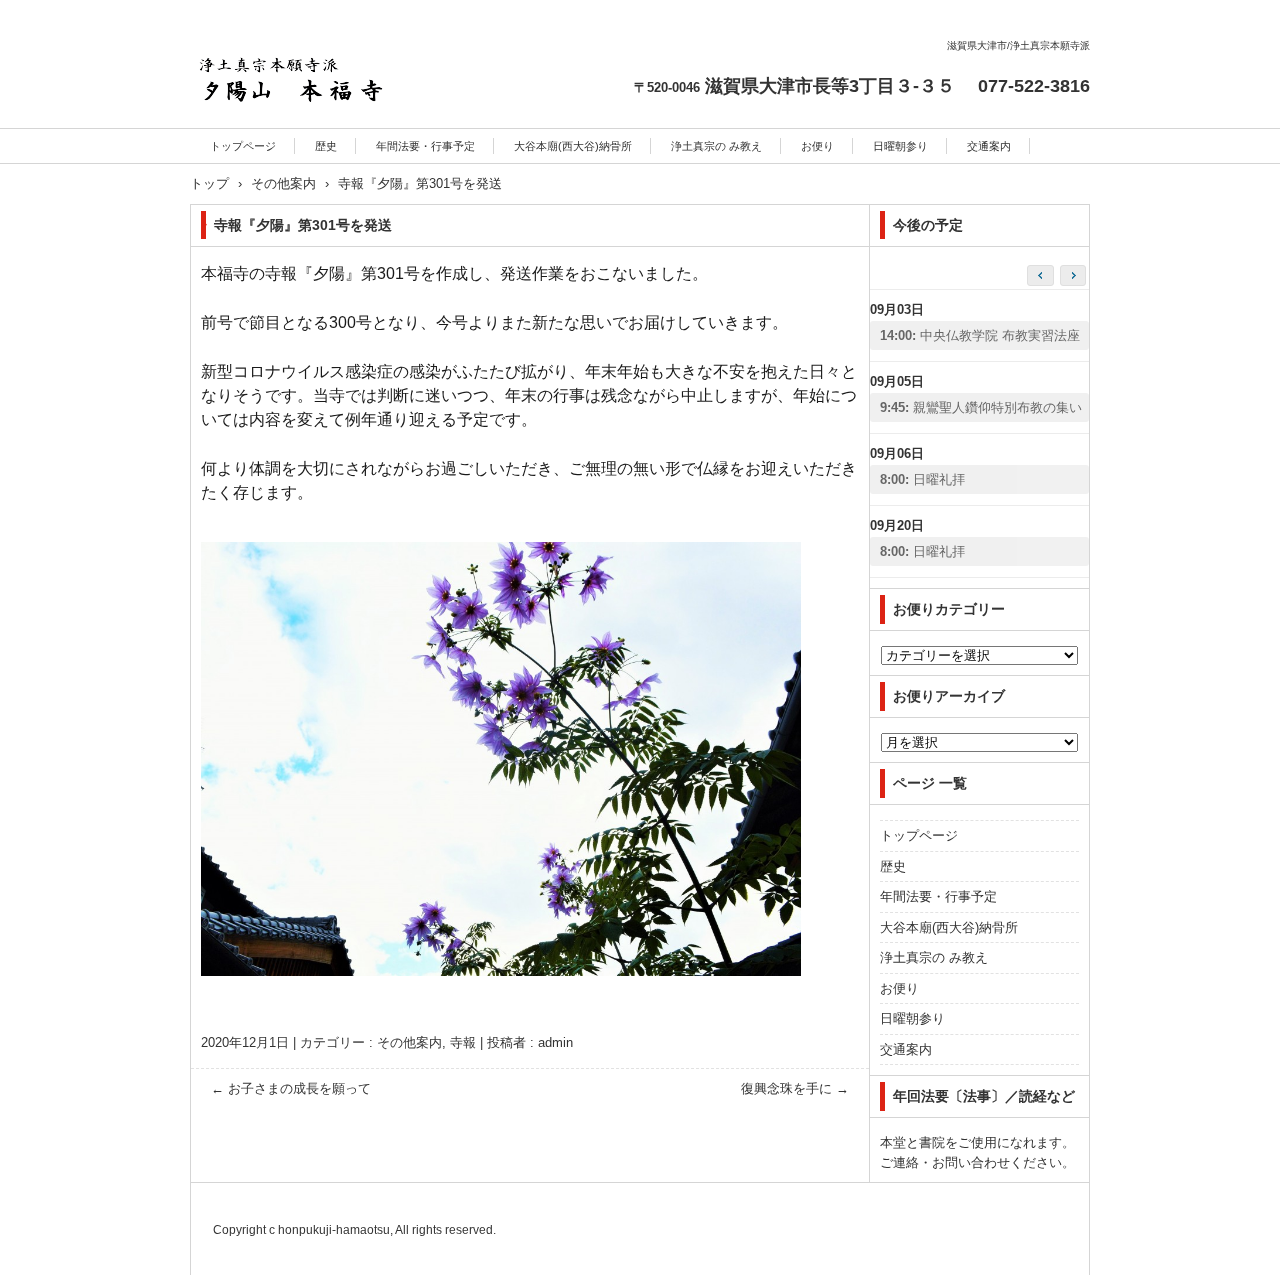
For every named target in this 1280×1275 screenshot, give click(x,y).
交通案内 (989, 146)
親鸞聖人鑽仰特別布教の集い (981, 407)
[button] (1073, 276)
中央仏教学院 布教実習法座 (980, 335)
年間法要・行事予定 (425, 146)
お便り (817, 146)
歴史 (326, 146)
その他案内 (409, 1042)
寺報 (463, 1042)
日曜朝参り (900, 146)
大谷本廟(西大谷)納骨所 (573, 146)
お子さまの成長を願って (291, 1088)
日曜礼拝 (922, 479)
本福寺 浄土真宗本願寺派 (289, 138)
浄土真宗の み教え (716, 146)
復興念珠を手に (795, 1088)
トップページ (243, 146)
